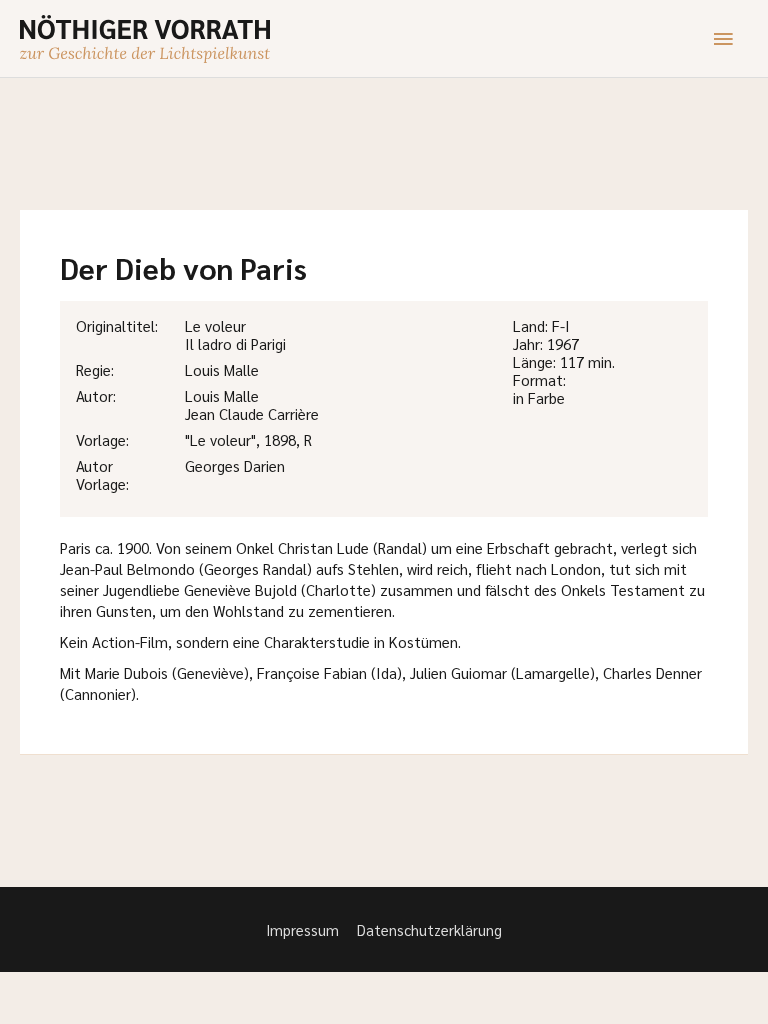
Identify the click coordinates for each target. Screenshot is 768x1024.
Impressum (302, 929)
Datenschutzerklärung (429, 929)
